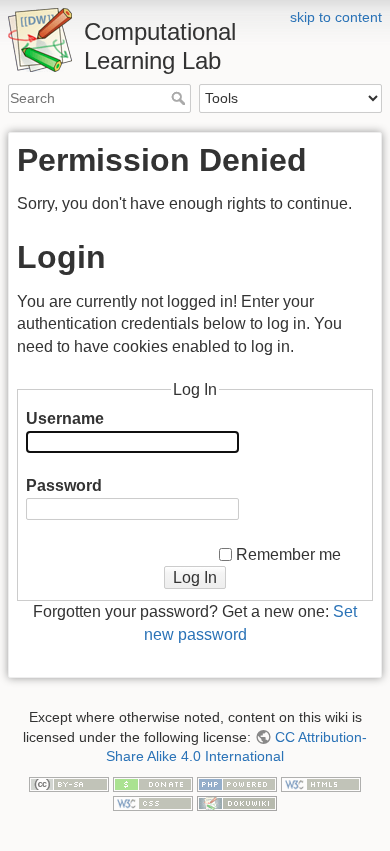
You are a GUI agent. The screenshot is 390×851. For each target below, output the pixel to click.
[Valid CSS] (153, 802)
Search (180, 98)
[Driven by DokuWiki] (237, 802)
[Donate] (153, 783)
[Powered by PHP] (237, 783)
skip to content (336, 17)
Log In (195, 577)
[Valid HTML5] (321, 783)
